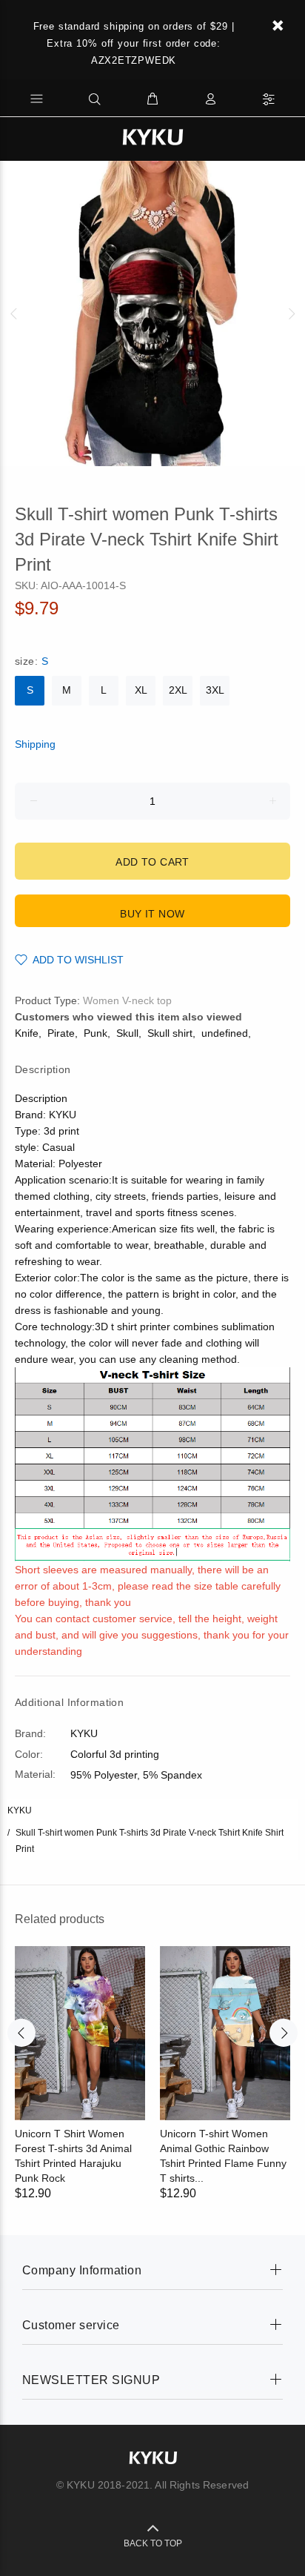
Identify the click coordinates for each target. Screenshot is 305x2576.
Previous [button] (14, 313)
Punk (95, 1033)
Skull (127, 1033)
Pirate (61, 1033)
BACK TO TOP (153, 2543)
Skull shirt (170, 1033)
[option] (152, 313)
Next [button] (291, 313)
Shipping (35, 744)
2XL (178, 690)
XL (141, 690)
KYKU (20, 1810)
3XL (215, 690)
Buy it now (152, 914)
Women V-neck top (127, 1000)
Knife (27, 1033)
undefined (225, 1033)
